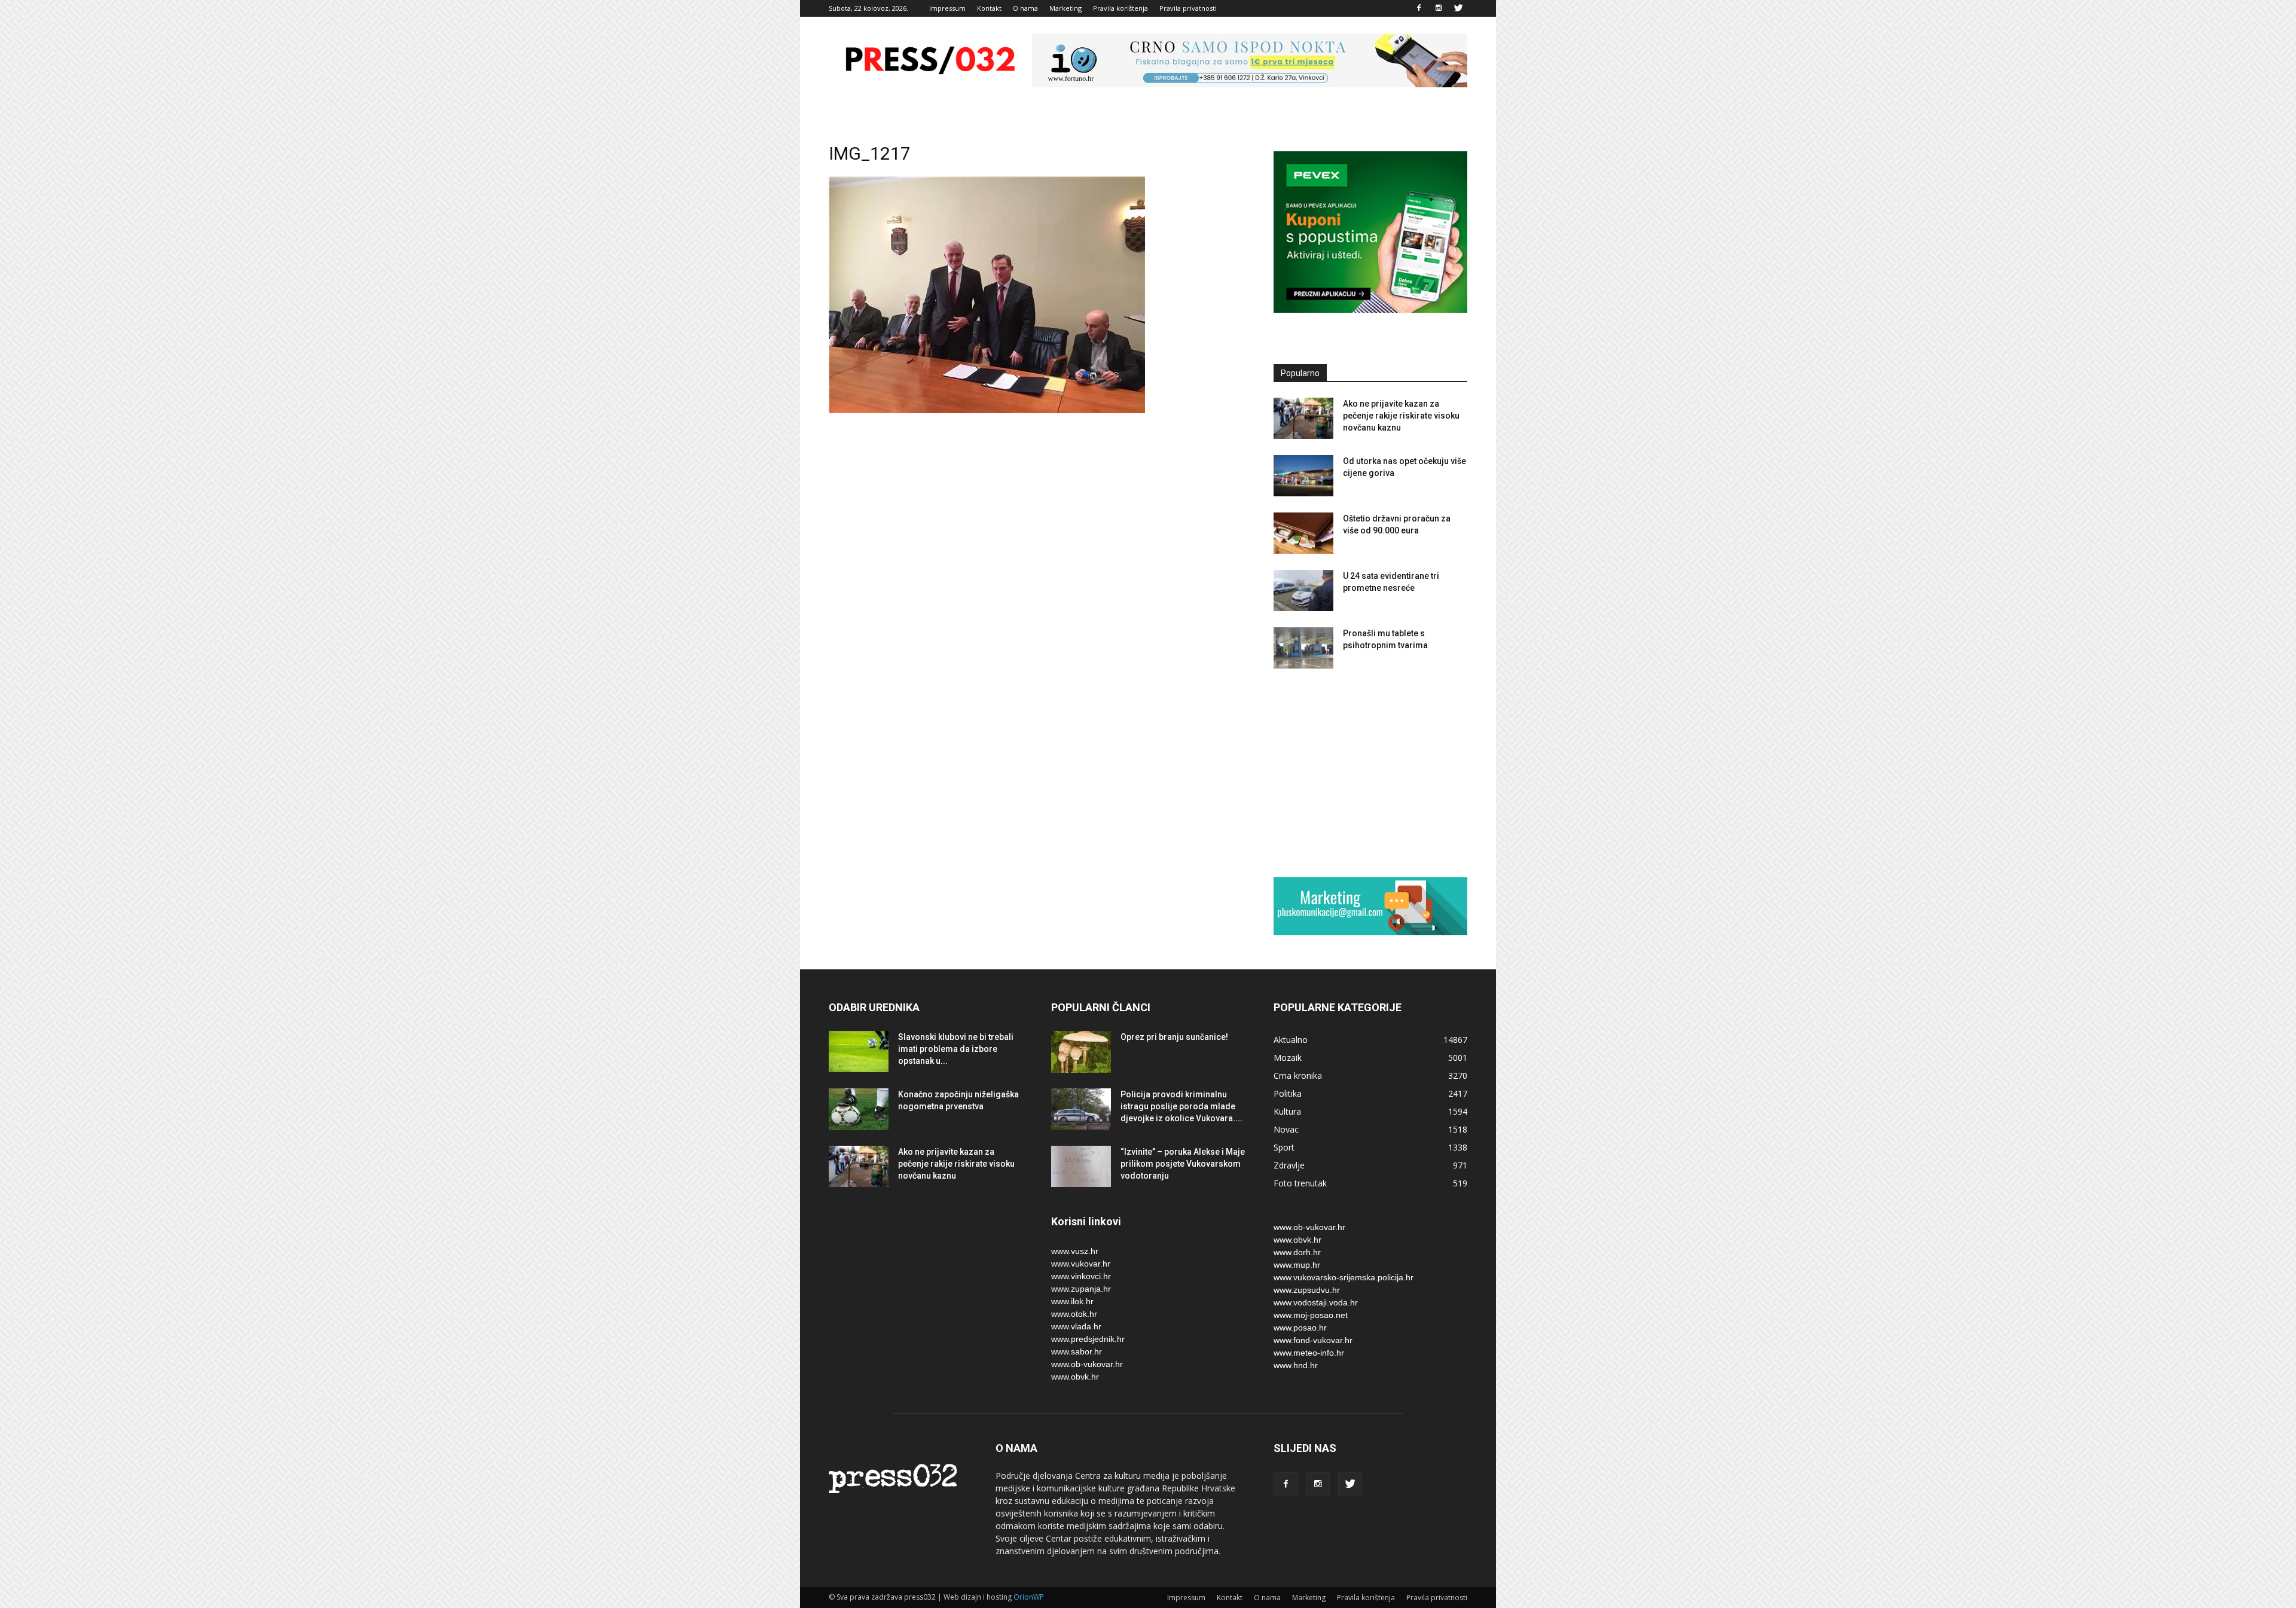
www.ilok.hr (1072, 1301)
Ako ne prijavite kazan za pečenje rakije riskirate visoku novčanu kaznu (1401, 416)
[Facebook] (1419, 8)
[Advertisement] (1370, 773)
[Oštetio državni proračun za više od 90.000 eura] (1303, 533)
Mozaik (1288, 1058)
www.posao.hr (1300, 1328)
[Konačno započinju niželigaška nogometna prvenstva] (859, 1109)
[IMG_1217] (987, 410)
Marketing (1065, 8)
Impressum (947, 8)
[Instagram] (1439, 8)
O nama (1025, 8)
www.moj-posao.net (1311, 1315)
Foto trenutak (1300, 1183)
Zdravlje (1289, 1165)
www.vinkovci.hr (1081, 1276)
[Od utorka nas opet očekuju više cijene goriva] (1303, 476)
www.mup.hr (1297, 1265)
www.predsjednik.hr (1088, 1339)
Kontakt (989, 8)
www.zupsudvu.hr (1307, 1290)
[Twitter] (1458, 8)
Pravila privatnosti (1188, 8)
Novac (1286, 1129)
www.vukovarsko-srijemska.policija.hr (1344, 1277)
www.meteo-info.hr (1309, 1353)
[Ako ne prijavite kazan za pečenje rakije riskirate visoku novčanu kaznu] (1303, 418)
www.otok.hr (1074, 1314)
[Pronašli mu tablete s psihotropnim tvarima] (1303, 648)
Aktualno (1291, 1040)
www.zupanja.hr (1081, 1289)
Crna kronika (1298, 1075)
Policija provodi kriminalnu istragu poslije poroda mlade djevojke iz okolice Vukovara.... (1181, 1106)
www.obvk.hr (1075, 1377)
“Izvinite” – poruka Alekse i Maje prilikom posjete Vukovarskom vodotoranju (1183, 1164)
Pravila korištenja (1120, 8)
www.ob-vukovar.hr (1087, 1364)
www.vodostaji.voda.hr (1316, 1302)
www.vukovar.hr (1081, 1264)
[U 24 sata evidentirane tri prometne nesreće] (1303, 591)
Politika (1288, 1093)
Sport (1284, 1147)
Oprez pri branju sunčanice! (1174, 1037)
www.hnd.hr (1296, 1365)
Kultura (1287, 1111)
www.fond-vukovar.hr (1313, 1340)
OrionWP (1029, 1597)
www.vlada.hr (1076, 1326)
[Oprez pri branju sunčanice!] (1081, 1052)
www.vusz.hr (1075, 1251)
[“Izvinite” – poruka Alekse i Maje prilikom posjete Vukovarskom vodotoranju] (1081, 1166)
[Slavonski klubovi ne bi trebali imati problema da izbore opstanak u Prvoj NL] (859, 1052)
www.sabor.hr (1077, 1351)
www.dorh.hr (1297, 1252)
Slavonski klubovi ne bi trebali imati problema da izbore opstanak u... (956, 1049)
